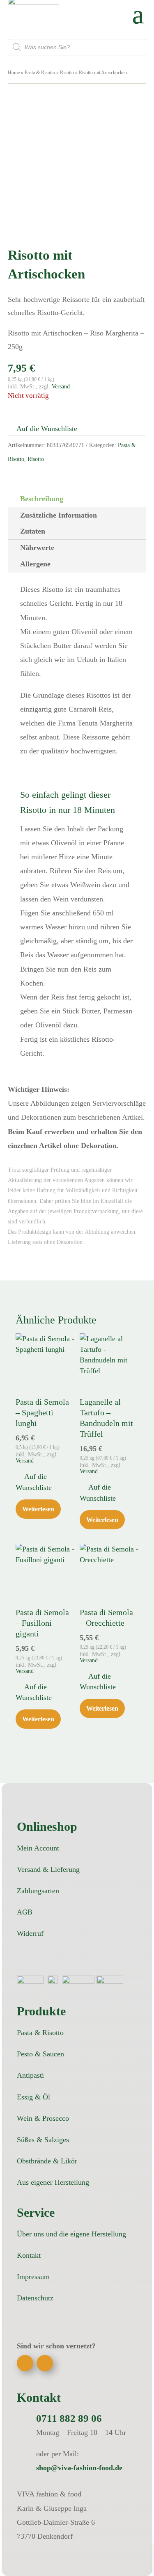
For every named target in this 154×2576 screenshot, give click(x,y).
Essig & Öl (33, 2097)
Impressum (33, 2277)
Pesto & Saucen (40, 2054)
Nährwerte (37, 548)
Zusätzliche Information (59, 515)
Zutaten (33, 531)
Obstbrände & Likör (47, 2161)
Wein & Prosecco (43, 2118)
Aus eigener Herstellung (53, 2182)
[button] (43, 429)
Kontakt (29, 2255)
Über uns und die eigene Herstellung (71, 2234)
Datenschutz (35, 2298)
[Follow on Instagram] (45, 2363)
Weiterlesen (38, 1509)
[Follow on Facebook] (25, 2363)
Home (14, 73)
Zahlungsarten (38, 1891)
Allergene (35, 564)
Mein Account (38, 1848)
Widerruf (30, 1933)
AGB (25, 1912)
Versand (61, 386)
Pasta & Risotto (40, 73)
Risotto (67, 73)
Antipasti (30, 2075)
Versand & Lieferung (48, 1869)
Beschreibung (42, 499)
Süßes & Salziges (43, 2140)
